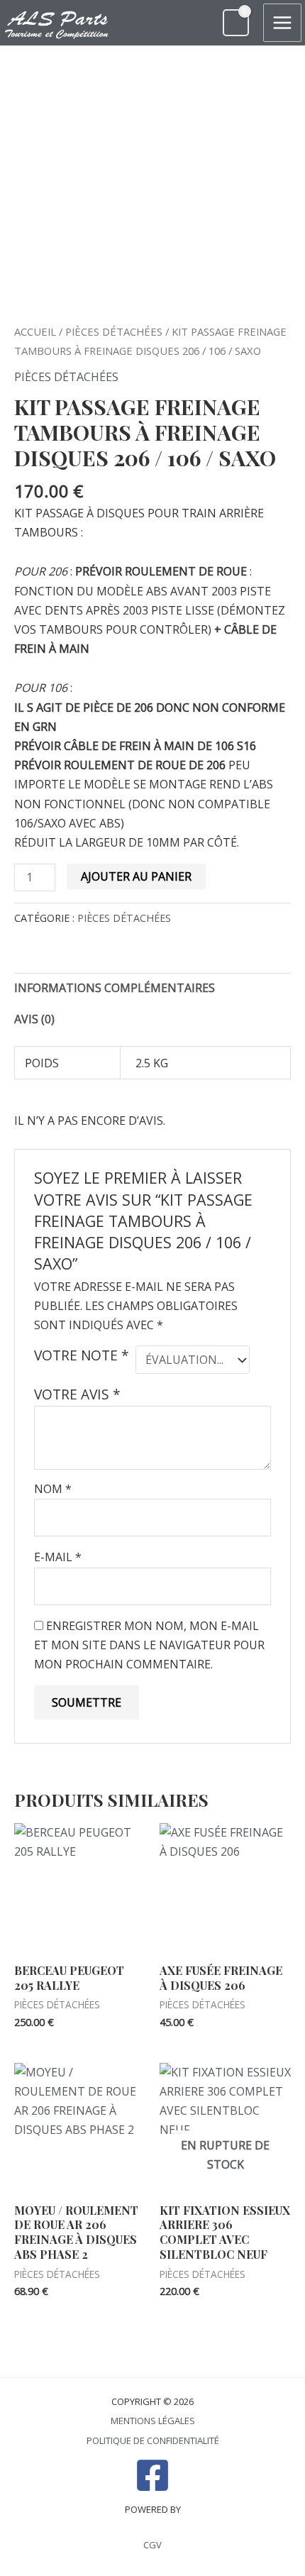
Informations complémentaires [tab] (115, 988)
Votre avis (77, 1394)
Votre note (82, 1355)
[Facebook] (152, 2475)
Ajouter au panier (136, 876)
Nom (53, 1489)
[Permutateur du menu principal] (282, 23)
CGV (152, 2545)
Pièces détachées (114, 331)
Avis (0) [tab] (34, 1019)
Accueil (35, 331)
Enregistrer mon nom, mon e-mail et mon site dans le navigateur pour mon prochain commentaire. (149, 1645)
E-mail (58, 1557)
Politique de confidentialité (153, 2440)
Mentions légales (153, 2421)
